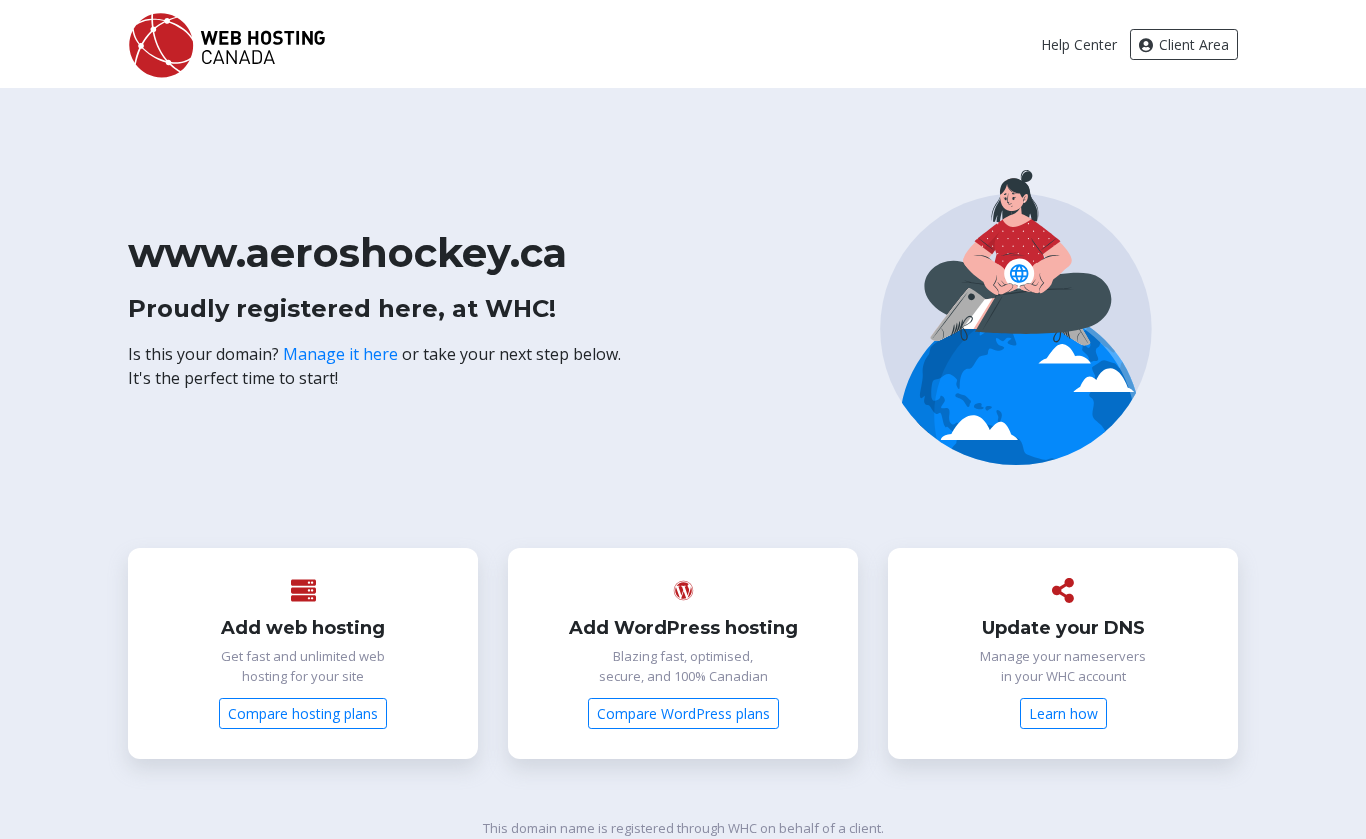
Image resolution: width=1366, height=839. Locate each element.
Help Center (1079, 44)
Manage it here (340, 354)
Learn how (1063, 713)
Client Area (1192, 44)
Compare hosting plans (303, 713)
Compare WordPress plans (683, 713)
